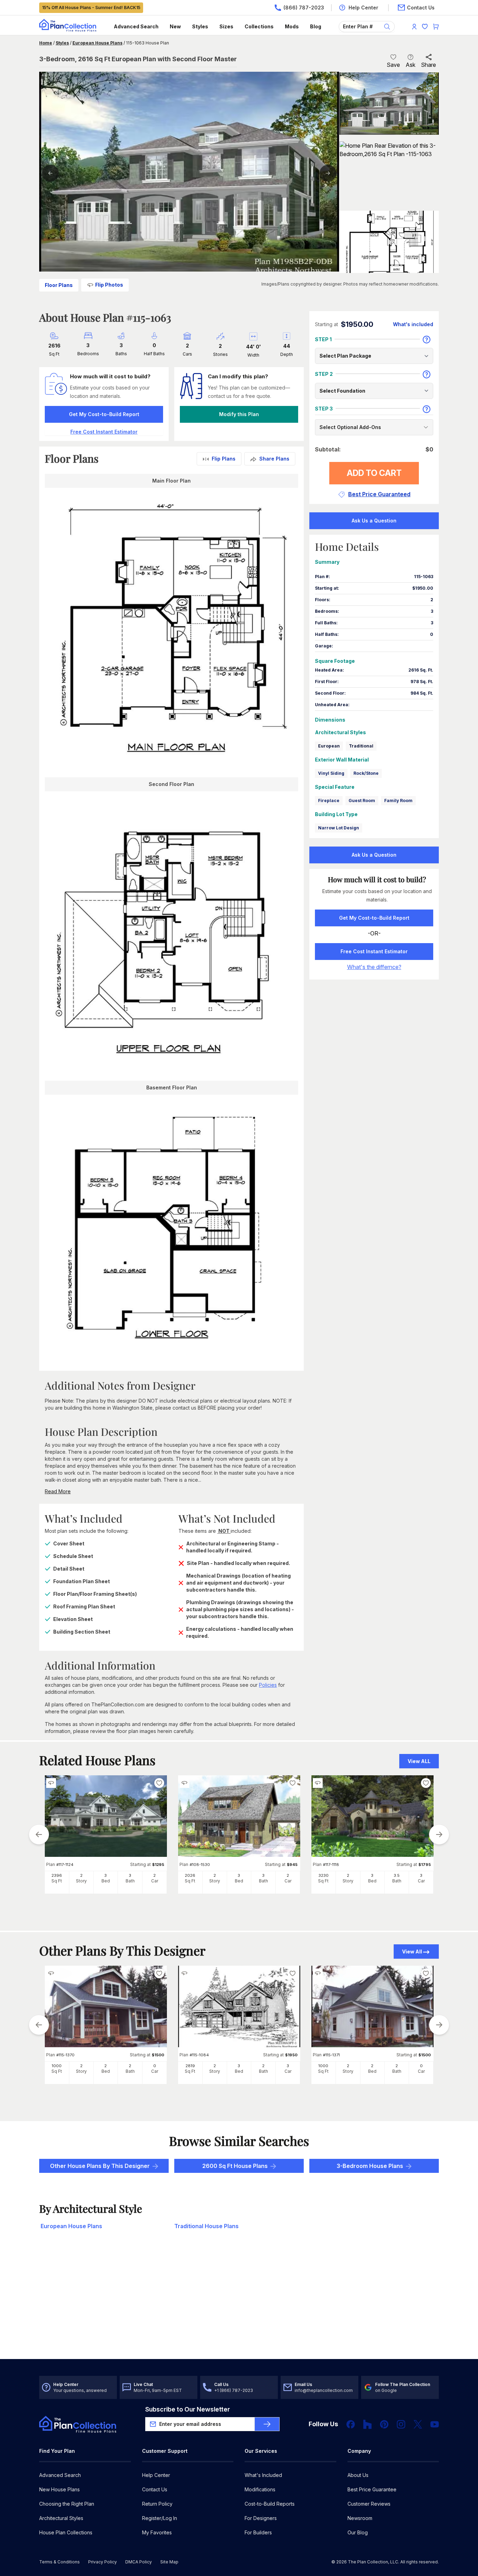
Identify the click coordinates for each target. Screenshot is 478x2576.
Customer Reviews (369, 2504)
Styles (200, 26)
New (175, 26)
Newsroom (360, 2518)
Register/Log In (160, 2518)
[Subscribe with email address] (267, 2424)
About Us (358, 2475)
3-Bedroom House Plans (370, 2166)
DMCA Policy (139, 2562)
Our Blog (358, 2532)
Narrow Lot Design (339, 828)
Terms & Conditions (59, 2562)
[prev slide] (39, 1834)
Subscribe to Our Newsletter (188, 2409)
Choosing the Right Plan (67, 2504)
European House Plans (97, 43)
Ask (410, 65)
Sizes (226, 26)
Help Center (156, 2475)
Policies (268, 1685)
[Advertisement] (239, 2304)
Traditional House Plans (206, 2226)
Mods (292, 26)
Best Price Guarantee (372, 2489)
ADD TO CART (374, 473)
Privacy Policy (103, 2562)
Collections (259, 26)
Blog (316, 26)
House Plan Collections (66, 2532)
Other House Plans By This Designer (100, 2166)
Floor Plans (59, 285)
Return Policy (157, 2504)
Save (393, 65)
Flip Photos (109, 285)
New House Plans (59, 2489)
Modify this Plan (239, 414)
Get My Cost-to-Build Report (104, 414)
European (329, 746)
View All (412, 1952)
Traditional (361, 746)
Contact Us (155, 2489)
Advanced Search (136, 26)
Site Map (169, 2562)
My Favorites (157, 2532)
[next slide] (439, 1834)
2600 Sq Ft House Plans (235, 2166)
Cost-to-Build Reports (270, 2504)
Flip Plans (224, 459)
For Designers (261, 2518)
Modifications (260, 2489)
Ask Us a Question (374, 521)
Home (46, 43)
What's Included (263, 2475)
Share (428, 65)
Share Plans (274, 459)
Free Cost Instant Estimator (374, 951)
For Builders (258, 2532)
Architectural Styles (61, 2518)
